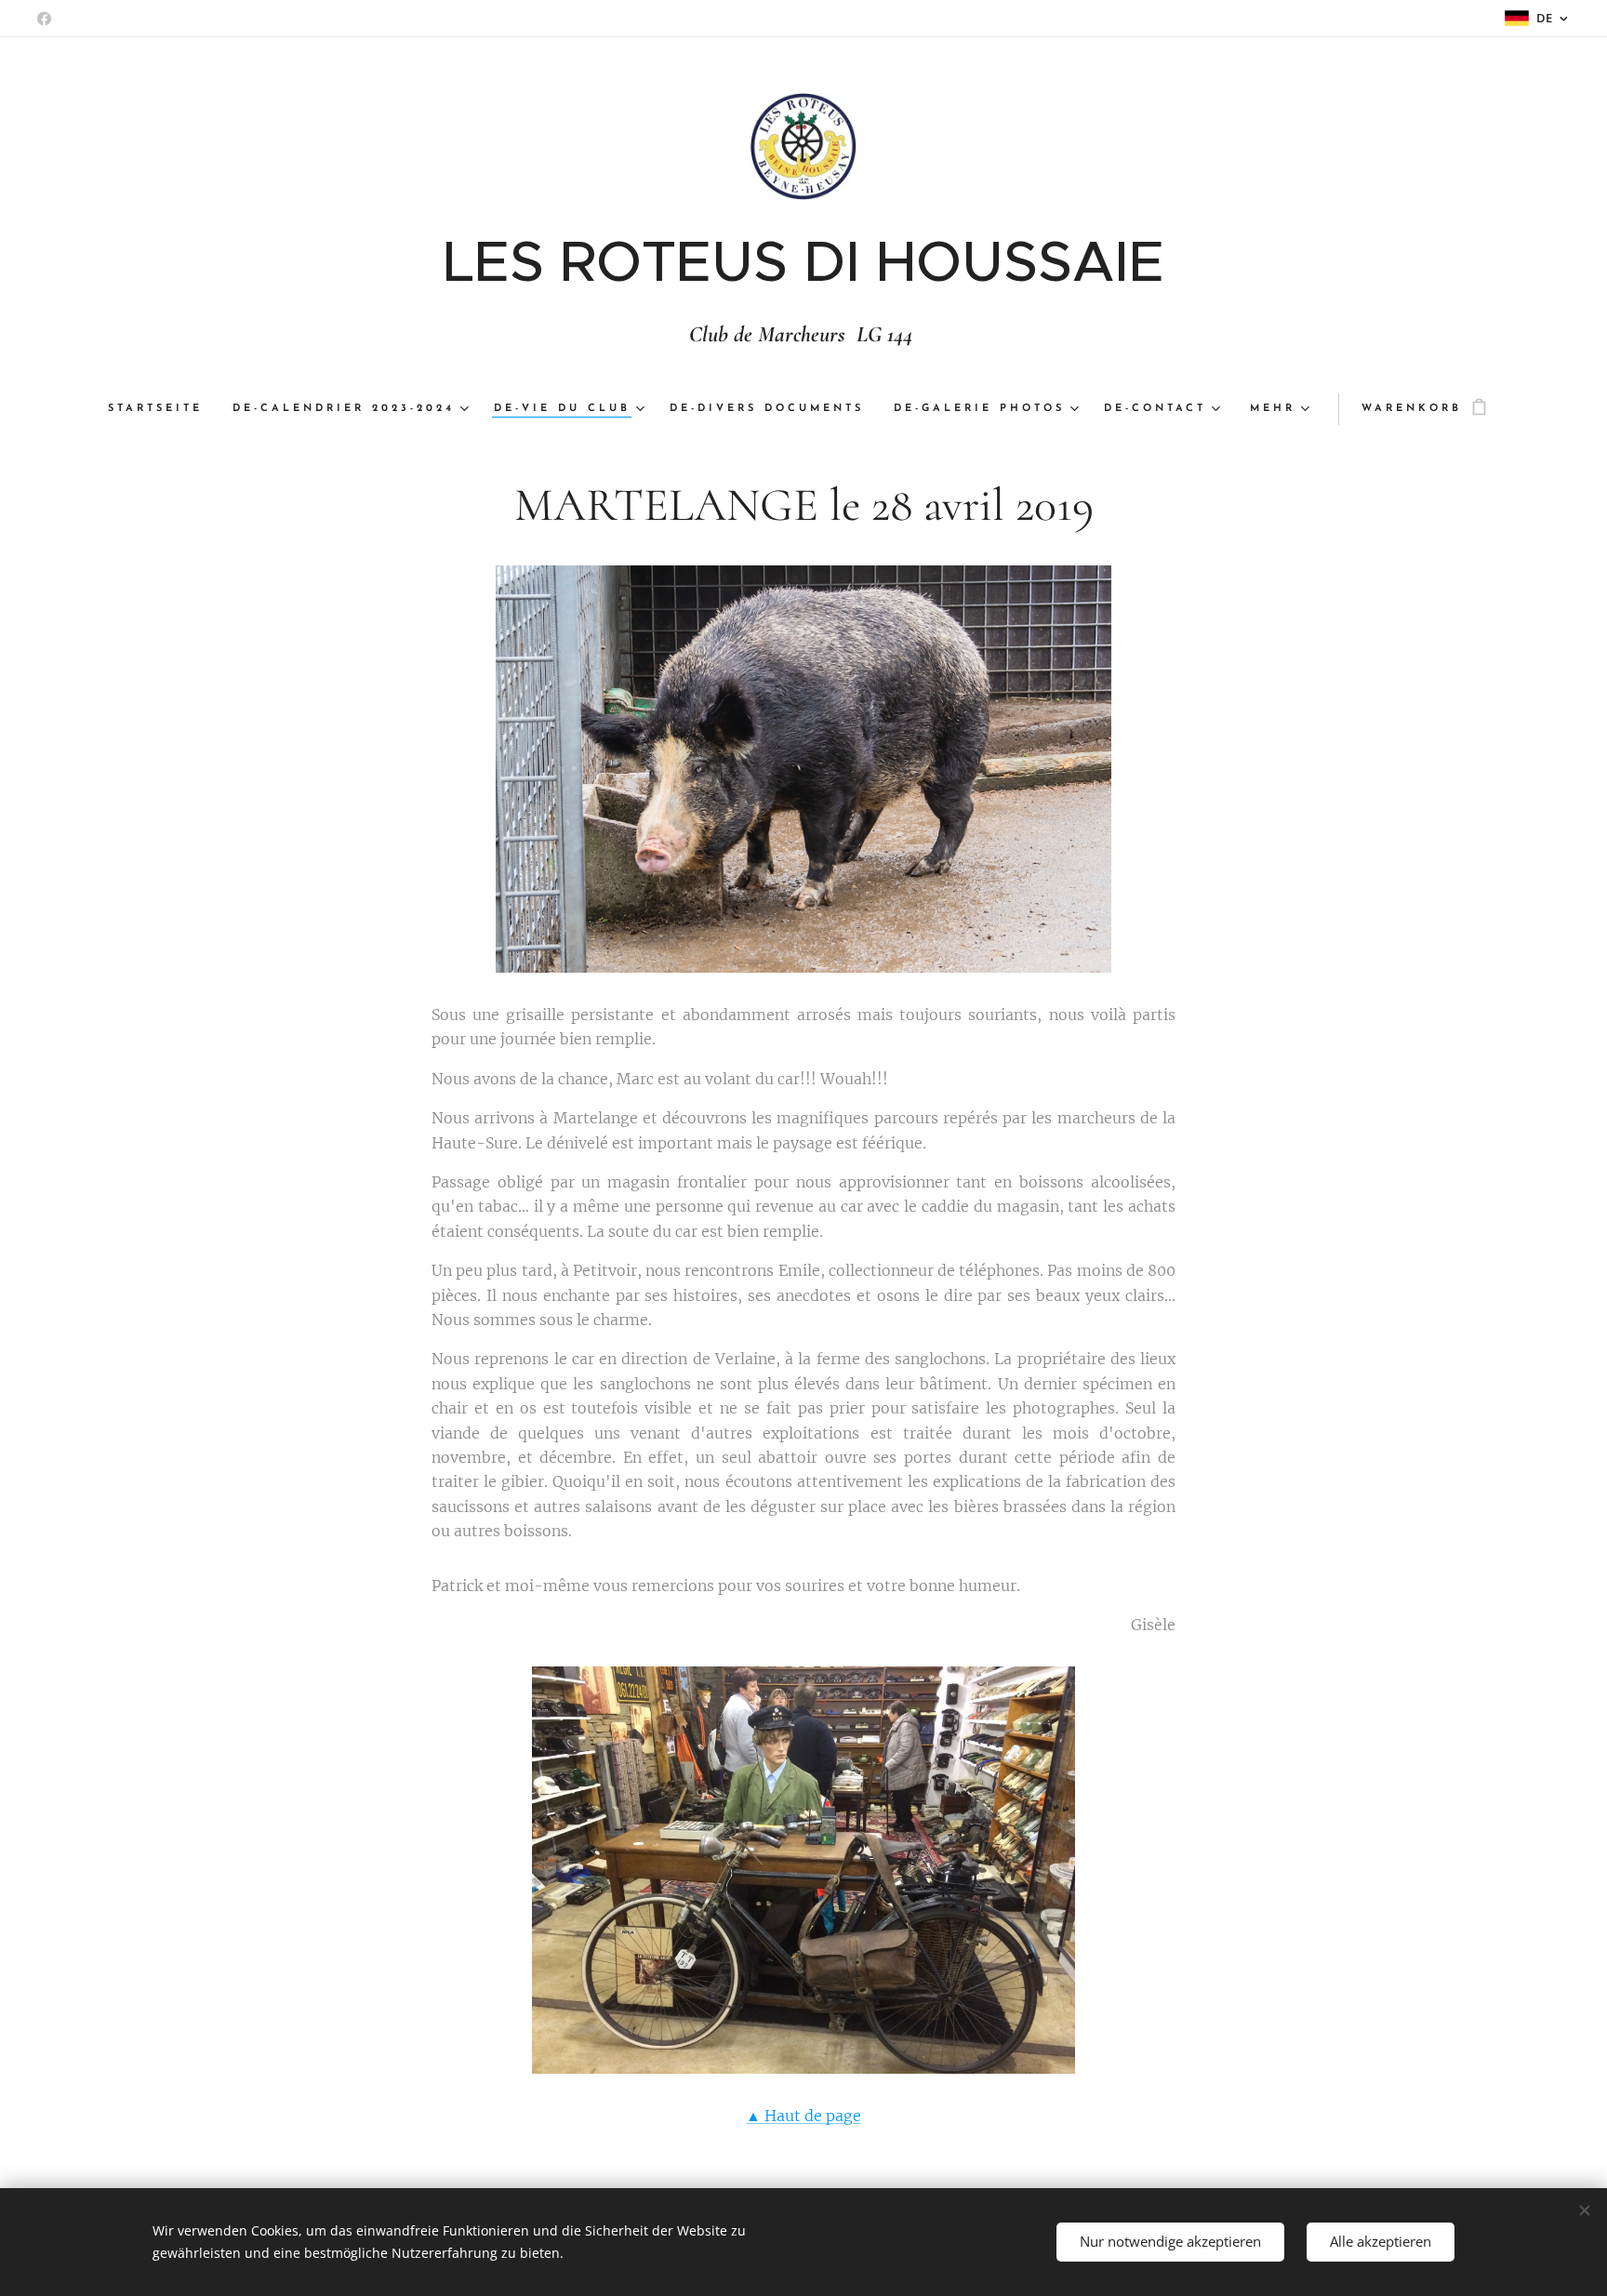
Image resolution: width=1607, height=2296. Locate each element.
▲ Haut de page (803, 2116)
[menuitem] (163, 409)
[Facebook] (44, 19)
